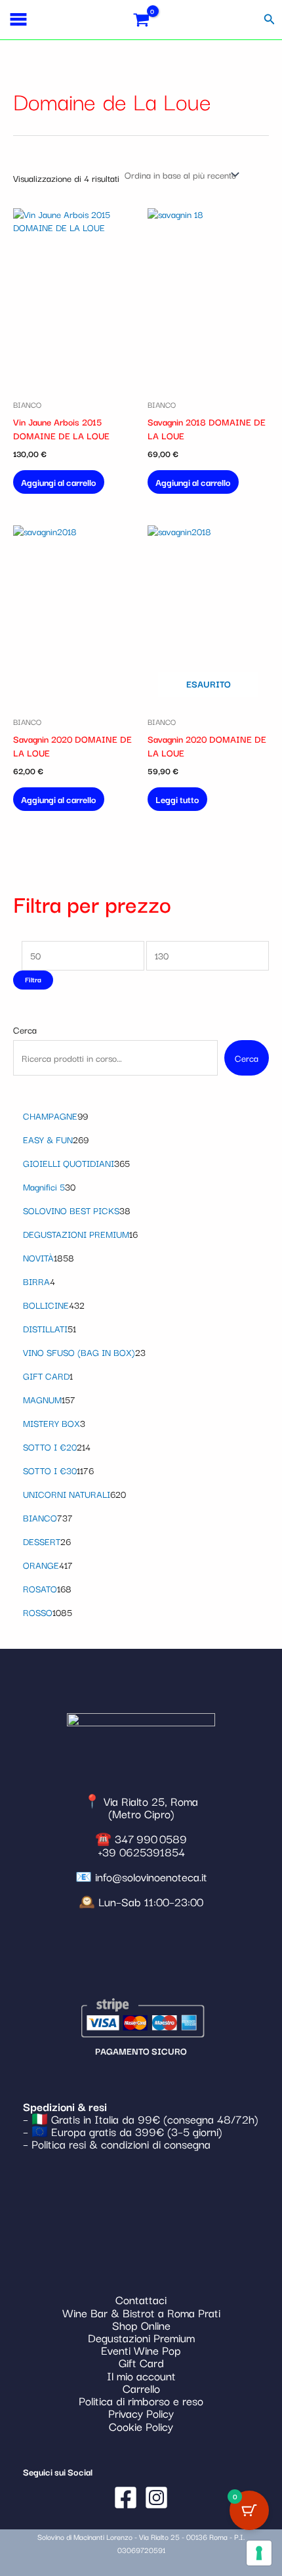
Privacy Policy (141, 2413)
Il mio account (141, 2375)
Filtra (33, 979)
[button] (270, 20)
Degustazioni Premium (141, 2337)
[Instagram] (156, 2498)
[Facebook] (126, 2498)
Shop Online (141, 2325)
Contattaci (141, 2299)
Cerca (25, 1030)
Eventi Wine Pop (141, 2350)
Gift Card (141, 2362)
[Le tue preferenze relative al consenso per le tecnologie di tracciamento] (259, 2553)
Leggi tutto (177, 799)
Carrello (141, 2388)
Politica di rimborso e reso (141, 2400)
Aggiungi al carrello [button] (59, 482)
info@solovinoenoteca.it (151, 1876)
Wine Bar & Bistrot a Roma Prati (141, 2312)
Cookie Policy (141, 2426)
